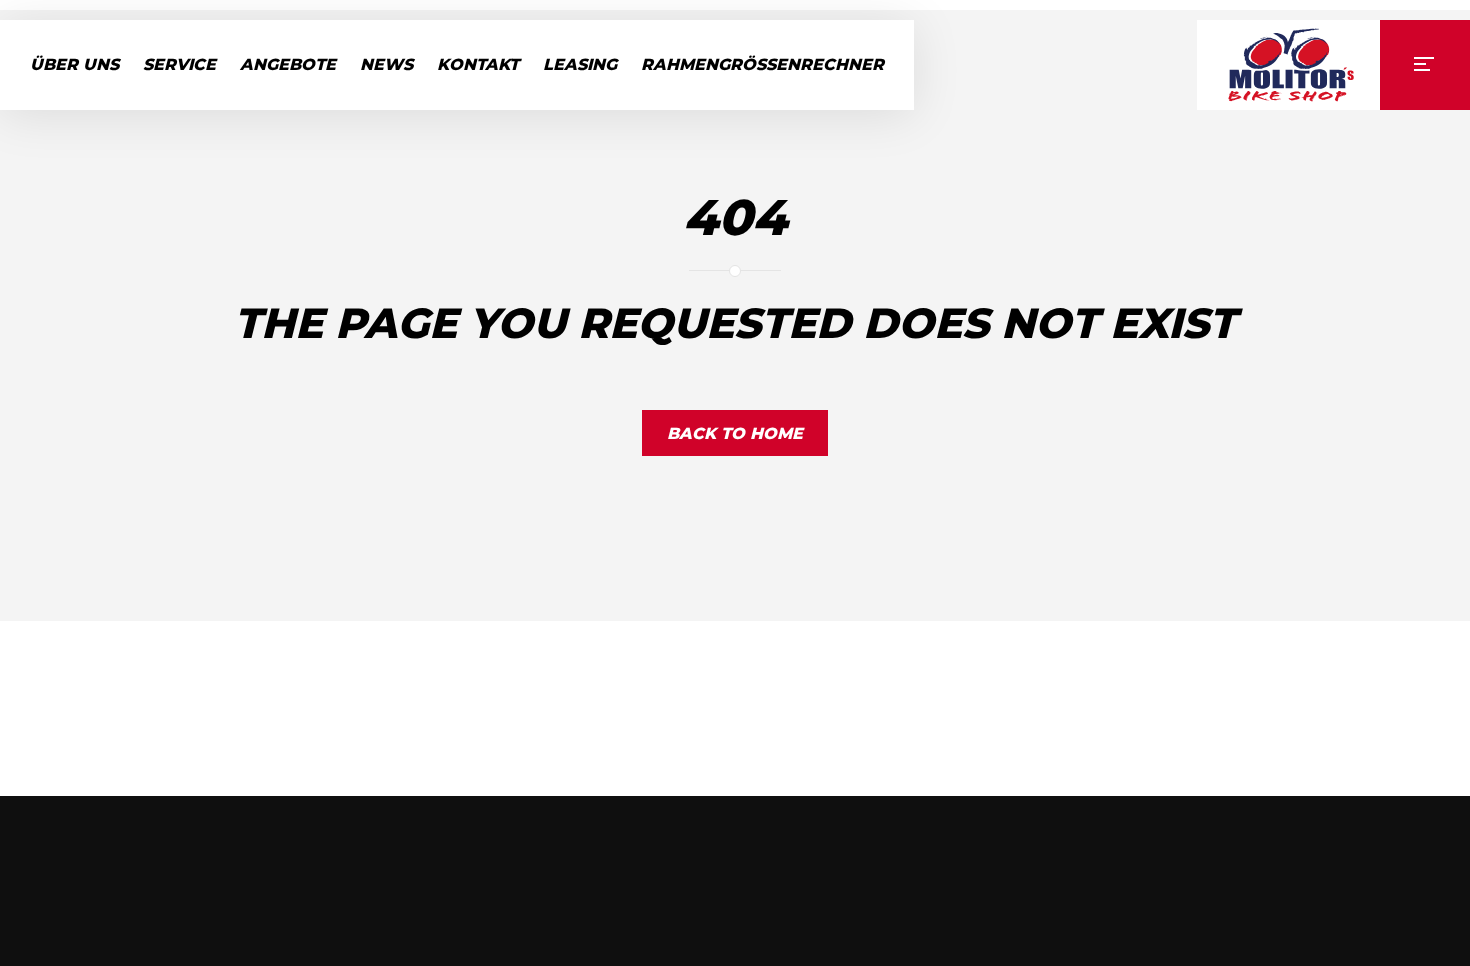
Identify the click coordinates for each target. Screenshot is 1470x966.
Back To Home (735, 433)
